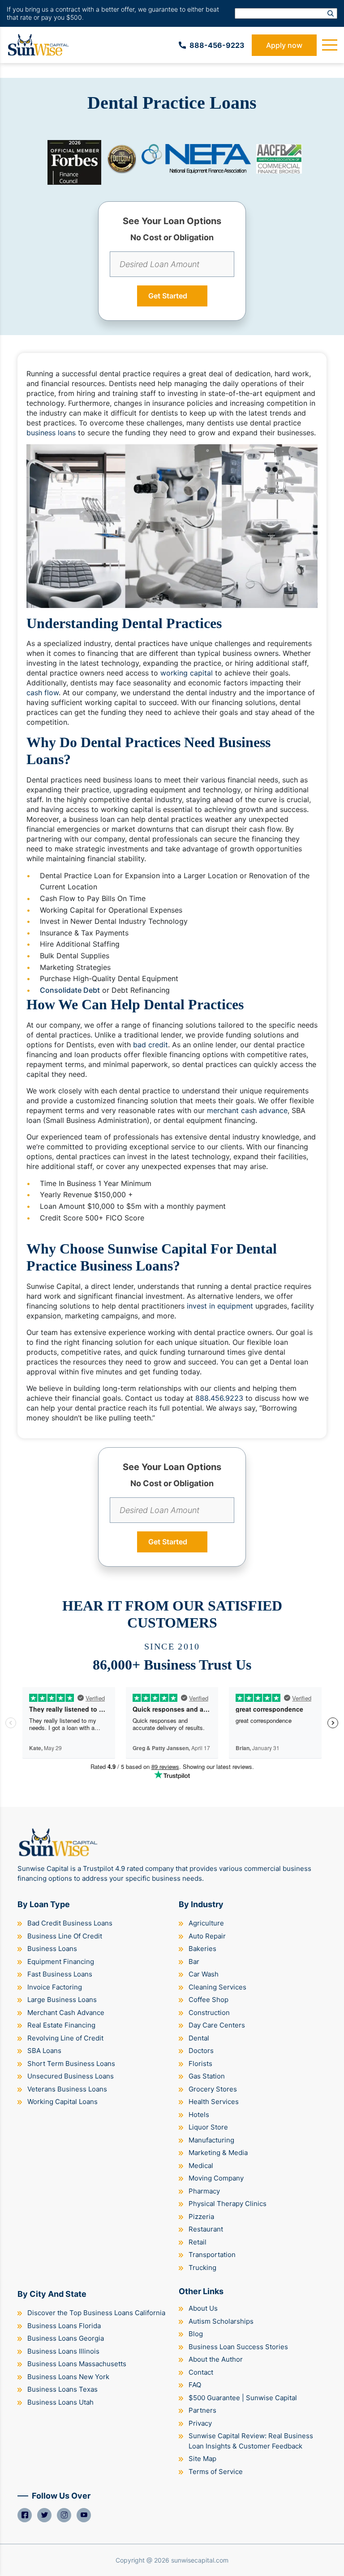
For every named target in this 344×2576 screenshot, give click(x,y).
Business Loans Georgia (66, 2338)
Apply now (284, 45)
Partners (202, 2410)
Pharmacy (204, 2191)
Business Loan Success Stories (238, 2347)
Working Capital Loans (62, 2102)
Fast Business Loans (60, 1974)
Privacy (200, 2423)
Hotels (199, 2115)
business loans (51, 433)
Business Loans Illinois (63, 2351)
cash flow (43, 693)
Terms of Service (216, 2472)
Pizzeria (201, 2217)
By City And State (52, 2294)
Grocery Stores (213, 2089)
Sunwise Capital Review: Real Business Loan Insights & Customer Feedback (251, 2441)
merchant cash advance (247, 1110)
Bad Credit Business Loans (70, 1923)
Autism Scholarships (221, 2321)
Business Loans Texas (62, 2389)
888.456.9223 (219, 1398)
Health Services (214, 2102)
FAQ (195, 2385)
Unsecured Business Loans (71, 2076)
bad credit (150, 1045)
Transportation (212, 2255)
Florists (200, 2064)
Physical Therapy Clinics (228, 2204)
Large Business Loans (62, 2000)
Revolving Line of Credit (65, 2038)
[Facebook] (25, 2515)
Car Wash (204, 1974)
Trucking (202, 2268)
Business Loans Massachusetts (77, 2364)
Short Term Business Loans (71, 2064)
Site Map (202, 2459)
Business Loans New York (68, 2377)
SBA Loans (44, 2051)
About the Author (216, 2359)
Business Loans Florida (64, 2326)
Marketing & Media (218, 2153)
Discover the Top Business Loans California (96, 2313)
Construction (209, 2013)
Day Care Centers (217, 2025)
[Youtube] (84, 2515)
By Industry (201, 1904)
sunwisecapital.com (200, 2560)
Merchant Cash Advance (66, 2013)
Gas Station (207, 2076)
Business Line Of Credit (65, 1936)
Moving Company (216, 2178)
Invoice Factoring (55, 1987)
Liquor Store (208, 2127)
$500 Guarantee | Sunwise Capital (243, 2398)
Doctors (201, 2051)
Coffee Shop (209, 2000)
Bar (194, 1962)
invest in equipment (220, 1306)
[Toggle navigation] (330, 45)
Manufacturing (211, 2140)
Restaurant (206, 2229)
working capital (187, 673)
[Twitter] (44, 2515)
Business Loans (52, 1949)
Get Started (168, 296)
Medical (201, 2166)
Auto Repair (207, 1936)
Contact (201, 2372)
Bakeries (202, 1949)
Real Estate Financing (61, 2025)
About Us (203, 2308)
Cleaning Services (217, 1987)
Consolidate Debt (70, 990)
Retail (198, 2242)
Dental (199, 2038)
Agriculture (206, 1923)
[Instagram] (64, 2515)
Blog (196, 2334)
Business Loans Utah (60, 2402)
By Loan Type (44, 1904)
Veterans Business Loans (67, 2089)
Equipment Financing (61, 1962)
